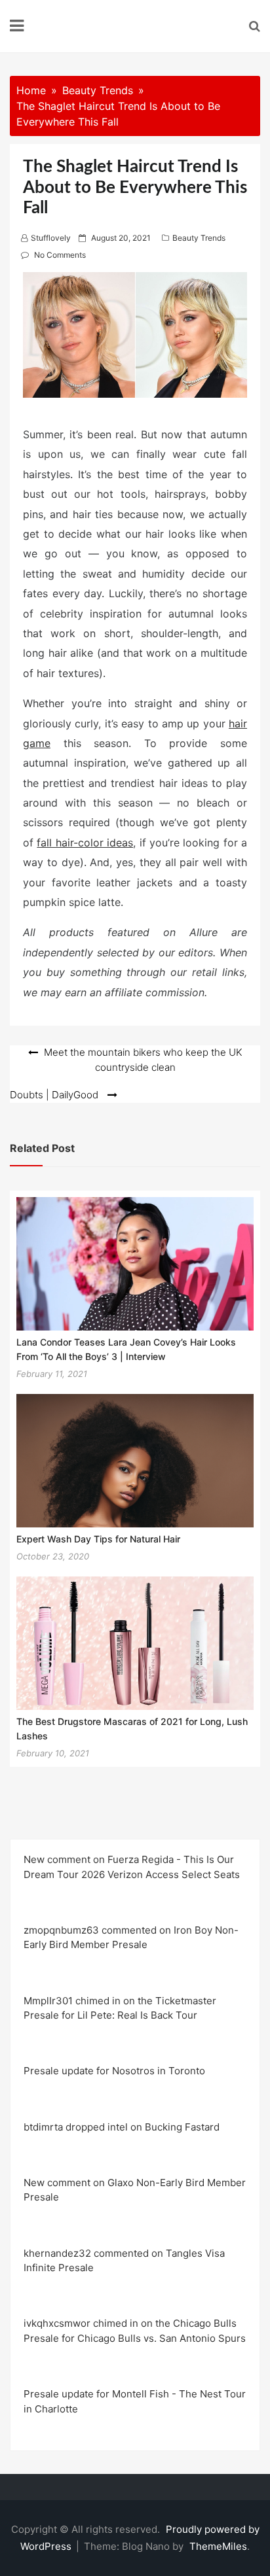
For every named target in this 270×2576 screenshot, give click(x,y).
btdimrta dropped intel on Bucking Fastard (122, 2127)
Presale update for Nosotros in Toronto (114, 2071)
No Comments (60, 255)
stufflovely (51, 238)
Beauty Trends (199, 238)
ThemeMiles (218, 2546)
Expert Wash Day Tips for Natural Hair (98, 1539)
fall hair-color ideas (85, 843)
